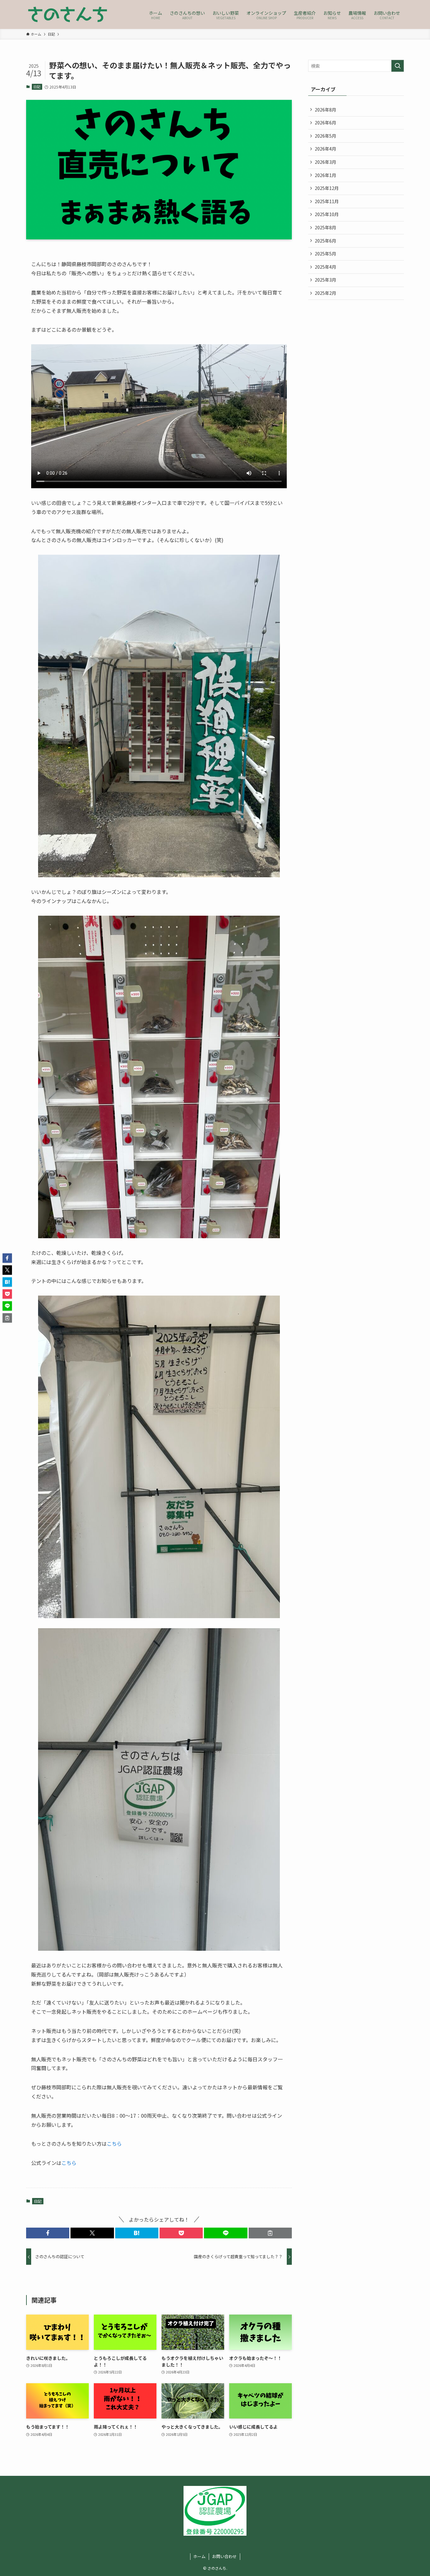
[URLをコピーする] (270, 2233)
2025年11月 (327, 201)
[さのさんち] (68, 14)
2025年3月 (325, 280)
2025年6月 (325, 241)
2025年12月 (327, 188)
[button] (48, 2233)
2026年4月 (325, 149)
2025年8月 (325, 227)
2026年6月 (325, 123)
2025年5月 (325, 254)
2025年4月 (325, 267)
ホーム (199, 2556)
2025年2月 (325, 293)
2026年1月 (325, 175)
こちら (114, 2144)
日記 (37, 87)
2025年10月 (327, 214)
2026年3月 (325, 162)
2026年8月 (325, 110)
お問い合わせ (224, 2556)
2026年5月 (325, 136)
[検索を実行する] (398, 66)
